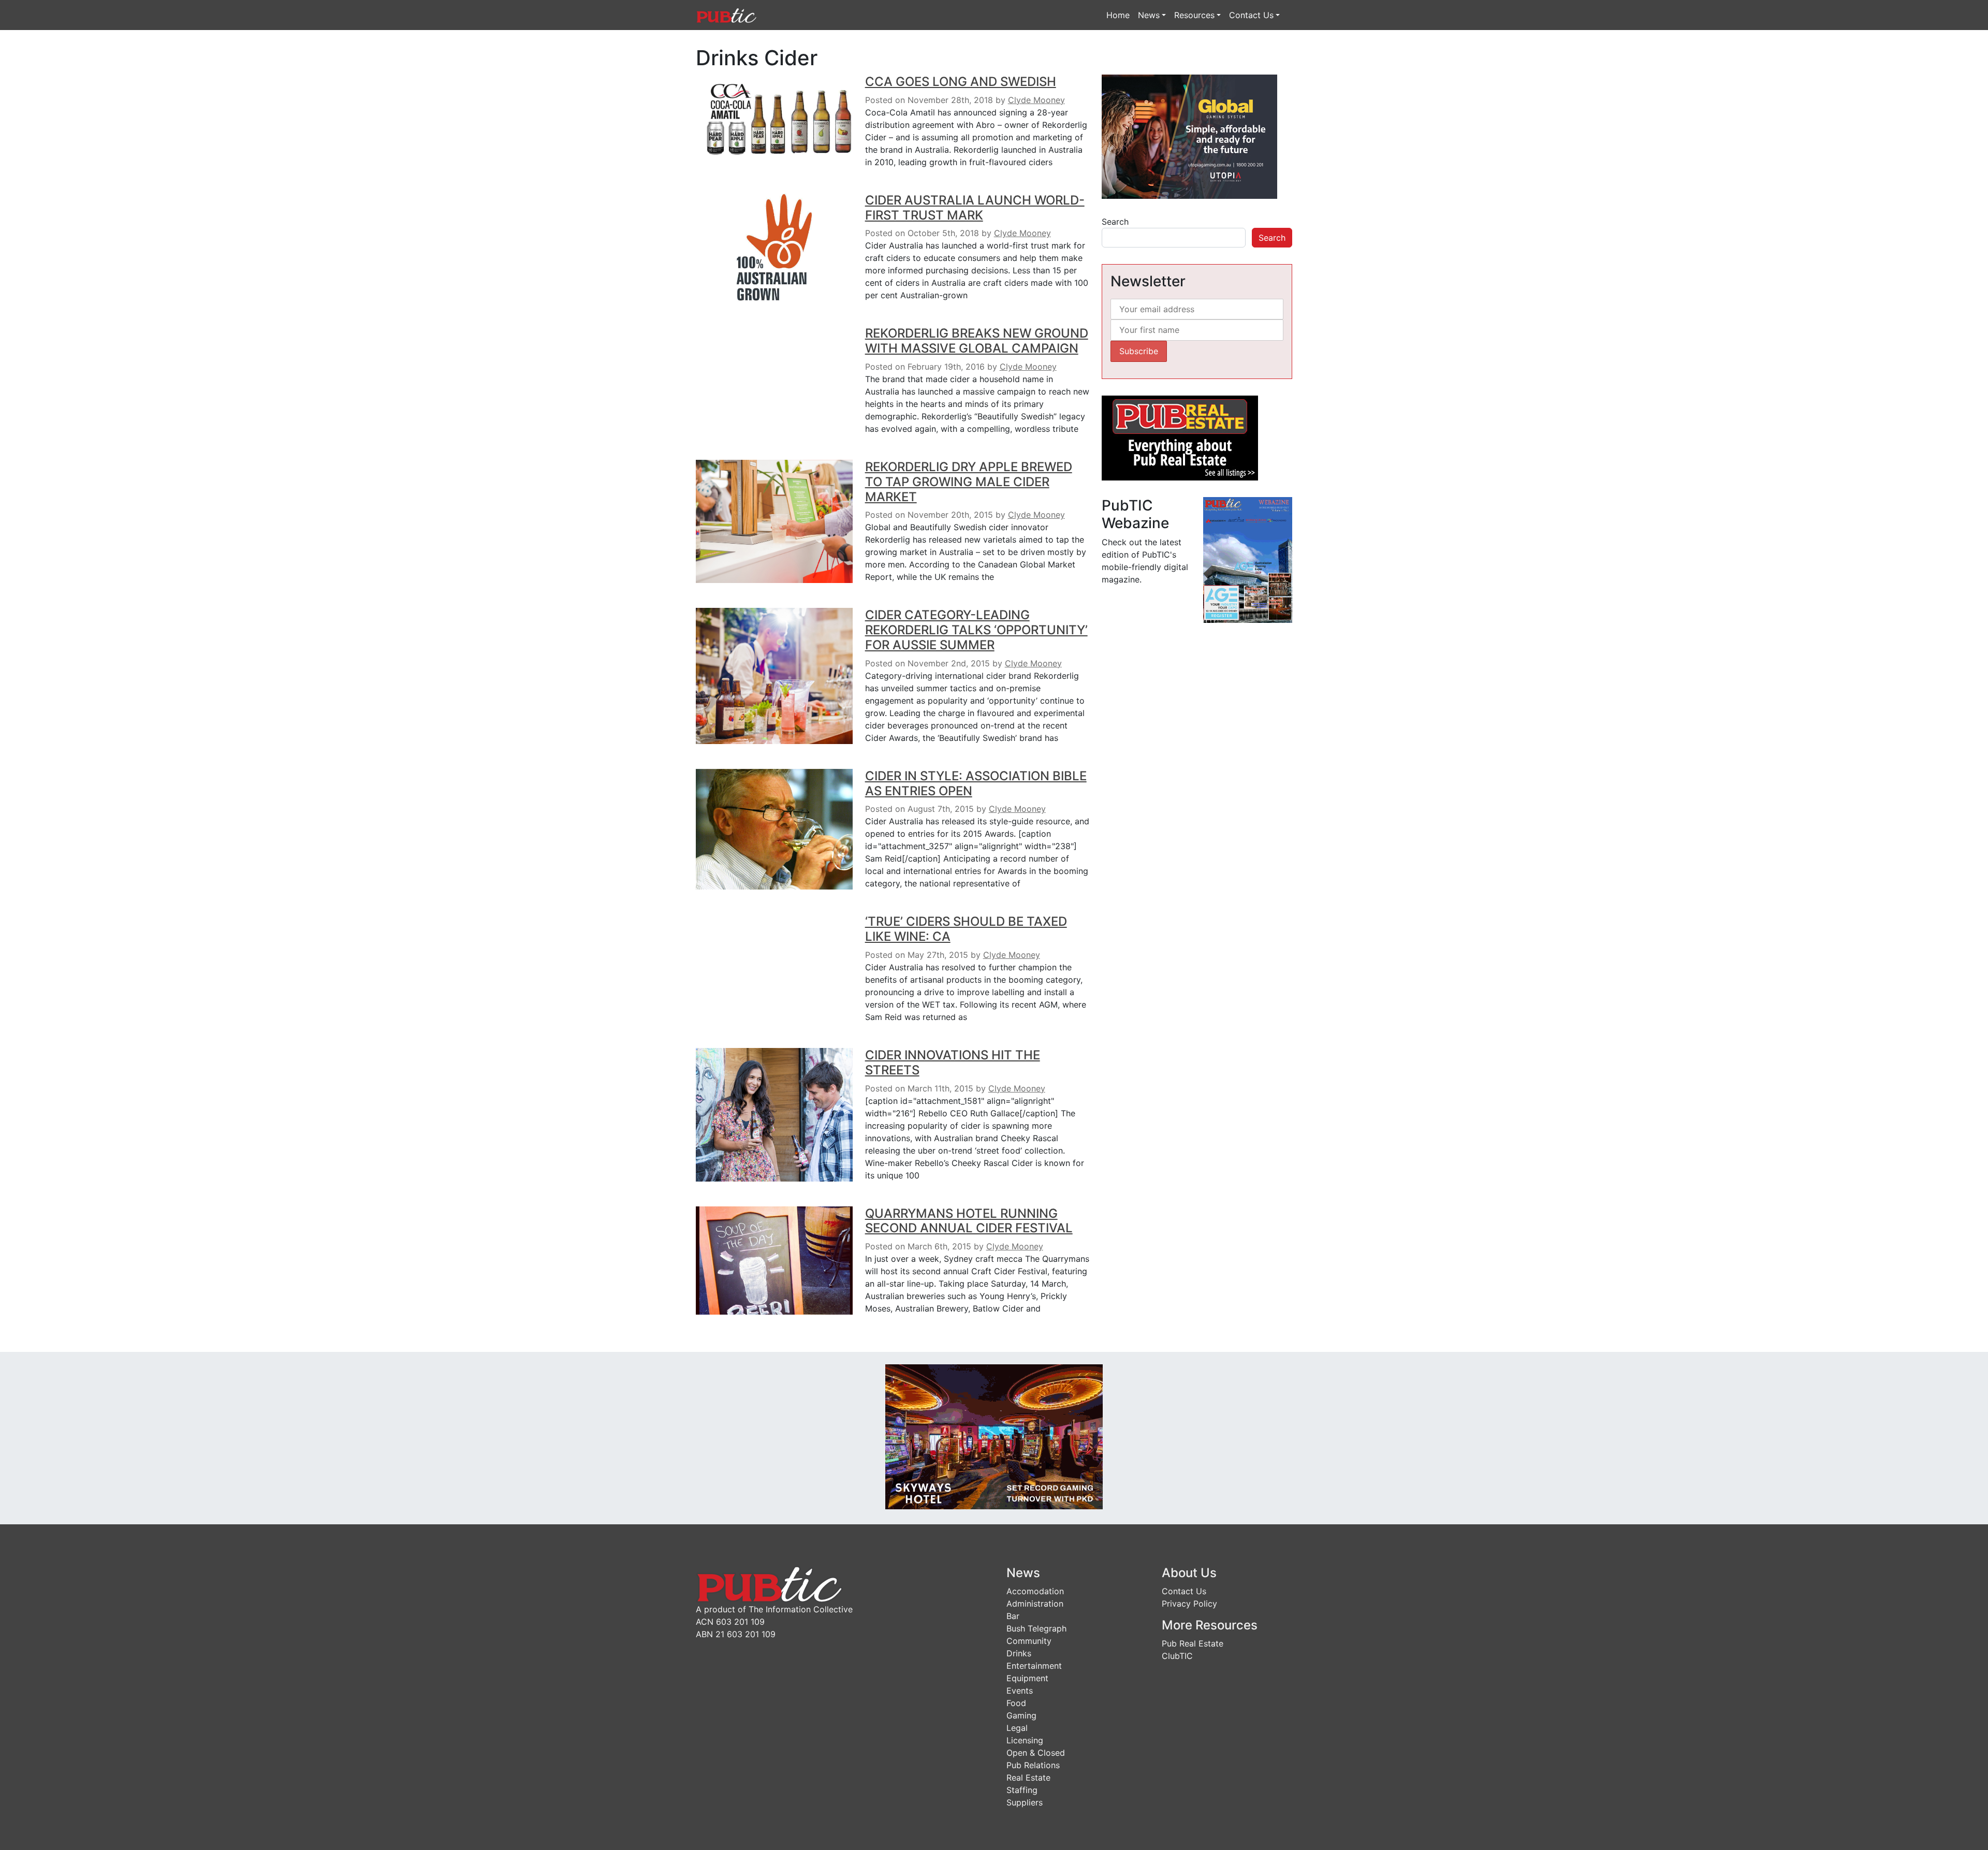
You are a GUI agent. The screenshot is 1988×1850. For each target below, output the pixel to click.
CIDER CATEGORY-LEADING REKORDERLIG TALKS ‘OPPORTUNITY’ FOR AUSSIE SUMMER (976, 630)
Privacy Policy (1189, 1604)
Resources (1194, 15)
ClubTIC (1177, 1656)
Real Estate (1028, 1778)
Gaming (1021, 1715)
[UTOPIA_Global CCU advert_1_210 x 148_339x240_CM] (1189, 136)
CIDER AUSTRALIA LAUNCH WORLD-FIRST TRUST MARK (975, 208)
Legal (1017, 1728)
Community (1029, 1641)
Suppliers (1025, 1802)
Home (1118, 15)
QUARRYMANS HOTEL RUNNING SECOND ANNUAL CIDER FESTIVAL (969, 1221)
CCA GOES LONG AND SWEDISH (961, 82)
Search (1115, 222)
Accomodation (1035, 1591)
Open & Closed (1036, 1753)
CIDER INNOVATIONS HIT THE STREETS (953, 1062)
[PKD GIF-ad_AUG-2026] (994, 1436)
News (1149, 15)
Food (1016, 1703)
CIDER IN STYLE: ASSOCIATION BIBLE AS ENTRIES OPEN (976, 783)
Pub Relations (1033, 1765)
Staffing (1022, 1790)
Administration (1035, 1604)
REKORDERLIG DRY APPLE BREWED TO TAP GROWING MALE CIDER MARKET (969, 482)
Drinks (1019, 1653)
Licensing (1025, 1740)
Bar (1013, 1616)
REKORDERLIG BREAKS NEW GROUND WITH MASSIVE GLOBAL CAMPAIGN (977, 341)
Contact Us (1251, 15)
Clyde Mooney (1036, 100)
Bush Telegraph (1036, 1628)
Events (1020, 1691)
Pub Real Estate (1193, 1643)
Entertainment (1034, 1666)
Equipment (1027, 1678)
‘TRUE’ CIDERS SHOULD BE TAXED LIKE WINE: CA (966, 929)
